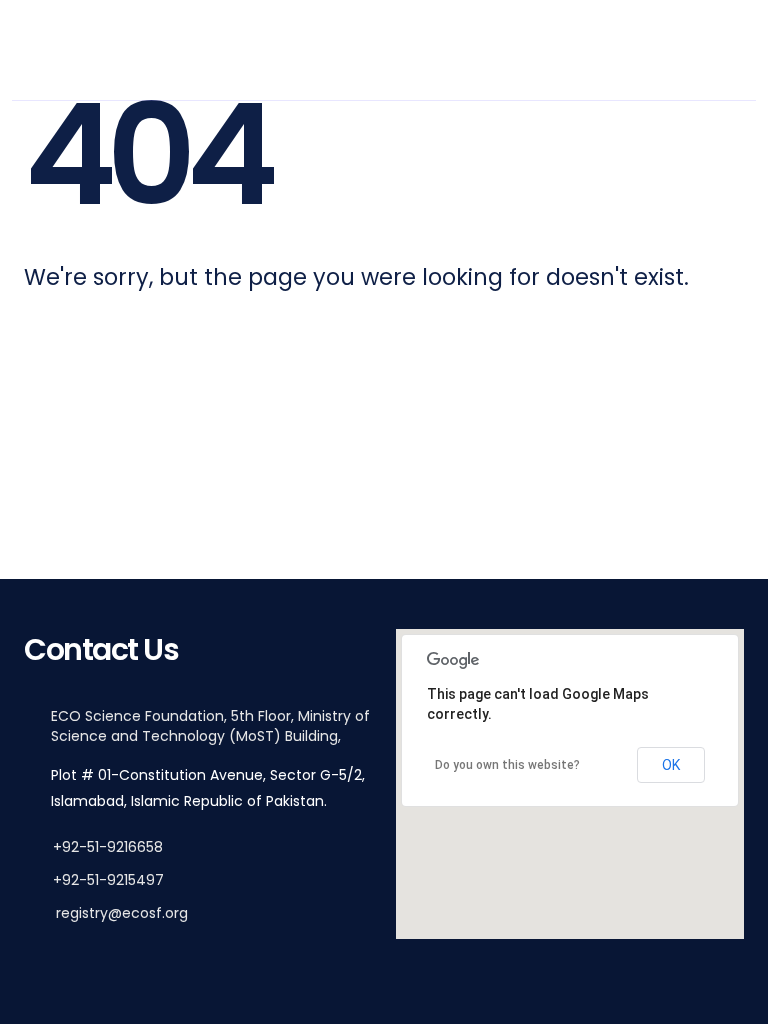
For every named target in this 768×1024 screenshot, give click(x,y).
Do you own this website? (507, 765)
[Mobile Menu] (719, 50)
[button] (570, 765)
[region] (570, 784)
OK (671, 765)
